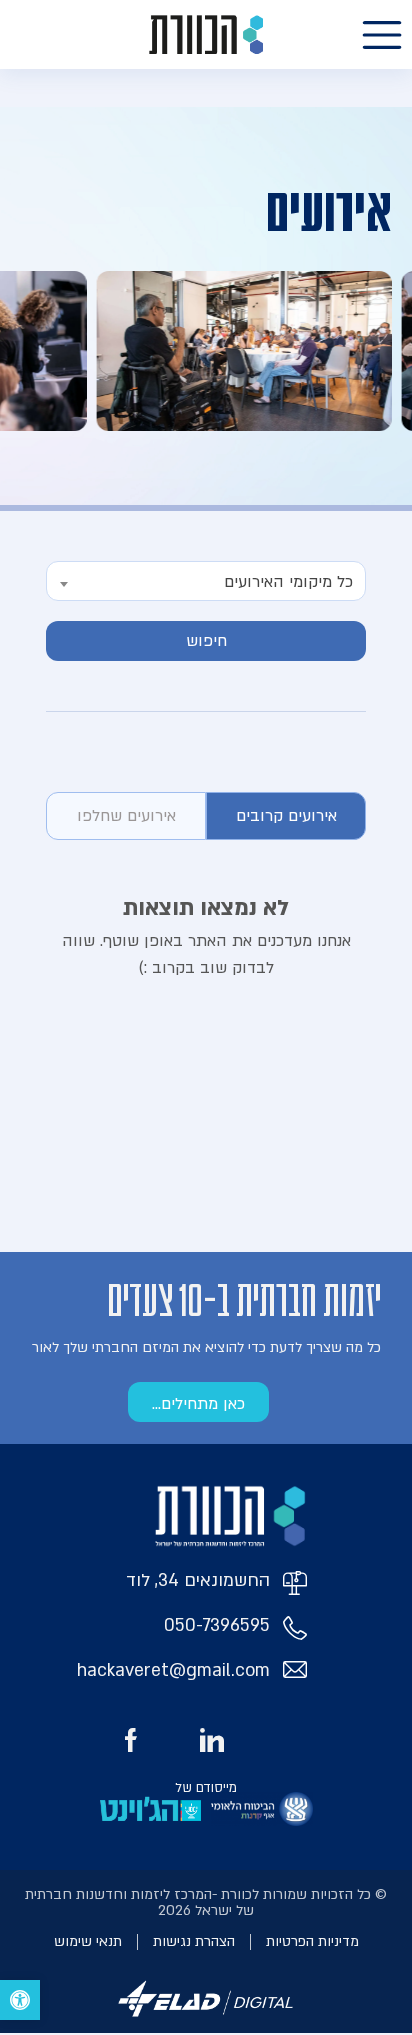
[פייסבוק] (131, 1740)
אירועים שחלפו (126, 816)
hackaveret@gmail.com (173, 1670)
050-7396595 (217, 1625)
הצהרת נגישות (194, 1941)
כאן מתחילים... (198, 1404)
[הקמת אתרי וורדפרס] (206, 2020)
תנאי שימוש (88, 1941)
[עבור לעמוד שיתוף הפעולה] (262, 1808)
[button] (20, 2000)
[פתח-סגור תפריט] (382, 35)
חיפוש (206, 641)
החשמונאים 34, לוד (198, 1580)
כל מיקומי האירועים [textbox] (288, 582)
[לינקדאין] (212, 1740)
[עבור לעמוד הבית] (206, 34)
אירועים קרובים (286, 816)
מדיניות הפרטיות (312, 1941)
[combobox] (206, 581)
